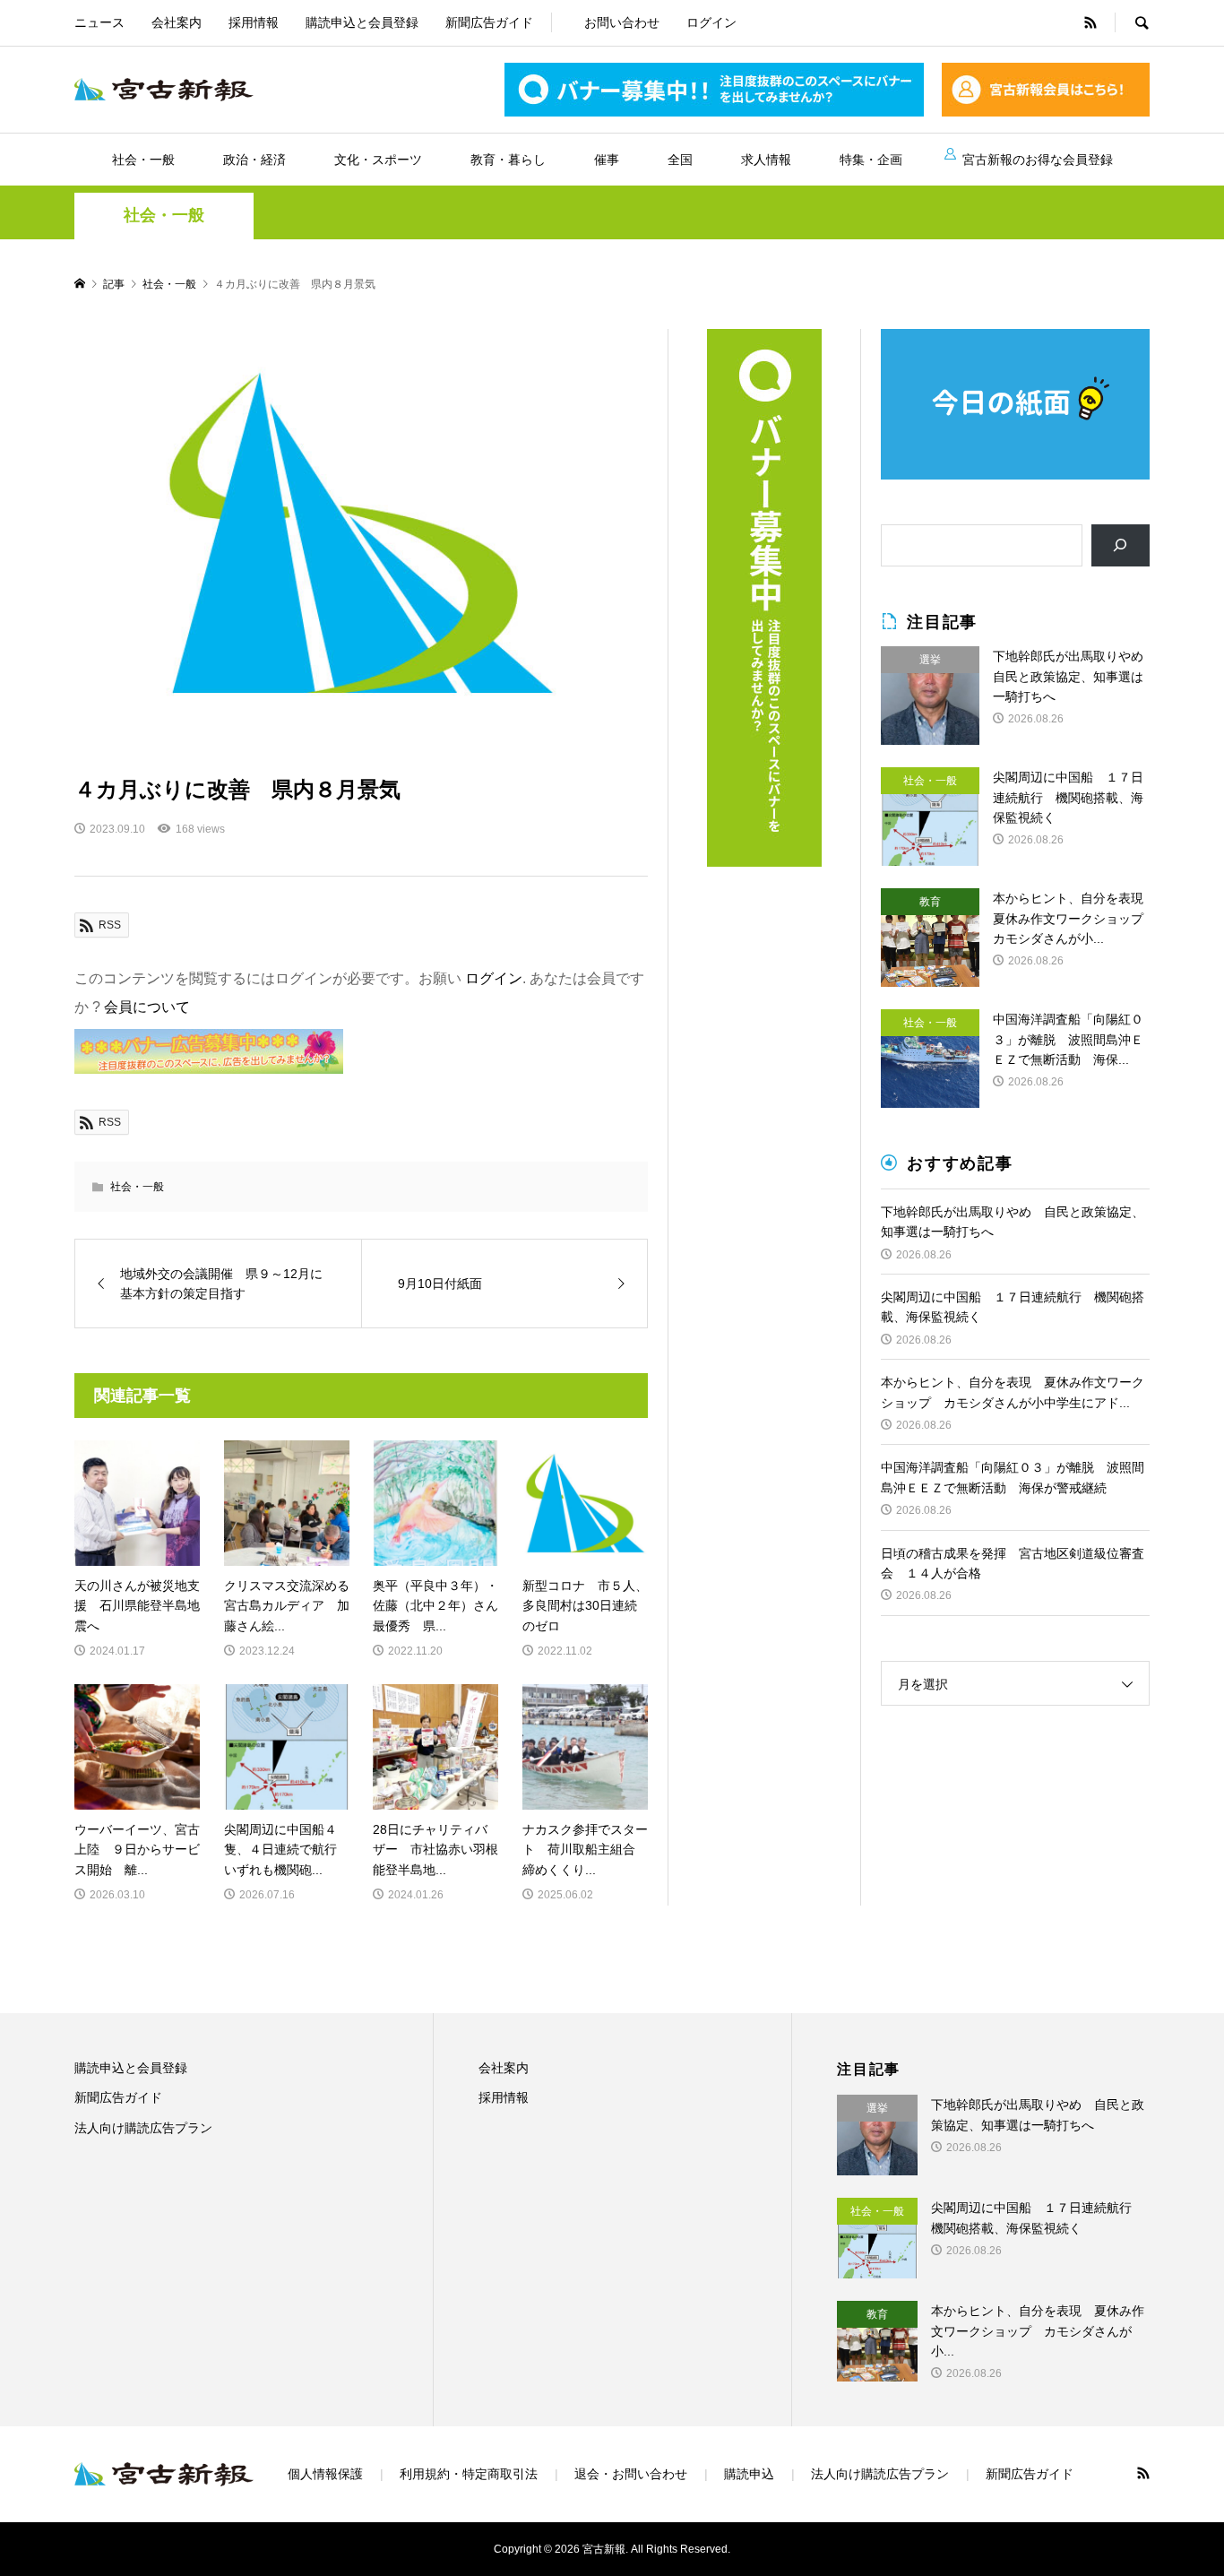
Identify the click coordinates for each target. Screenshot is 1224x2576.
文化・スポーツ (378, 160)
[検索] (1121, 545)
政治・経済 (254, 160)
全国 (680, 160)
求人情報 (766, 160)
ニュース (99, 22)
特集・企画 (871, 160)
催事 (607, 160)
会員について (147, 1007)
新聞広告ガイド (489, 22)
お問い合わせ (622, 22)
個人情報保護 (325, 2474)
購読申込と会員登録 (362, 22)
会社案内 (177, 22)
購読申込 (749, 2474)
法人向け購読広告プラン (143, 2128)
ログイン (711, 22)
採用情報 (254, 22)
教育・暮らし (508, 160)
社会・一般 (143, 160)
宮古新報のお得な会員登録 (1038, 160)
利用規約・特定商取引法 (469, 2474)
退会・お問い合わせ (631, 2474)
